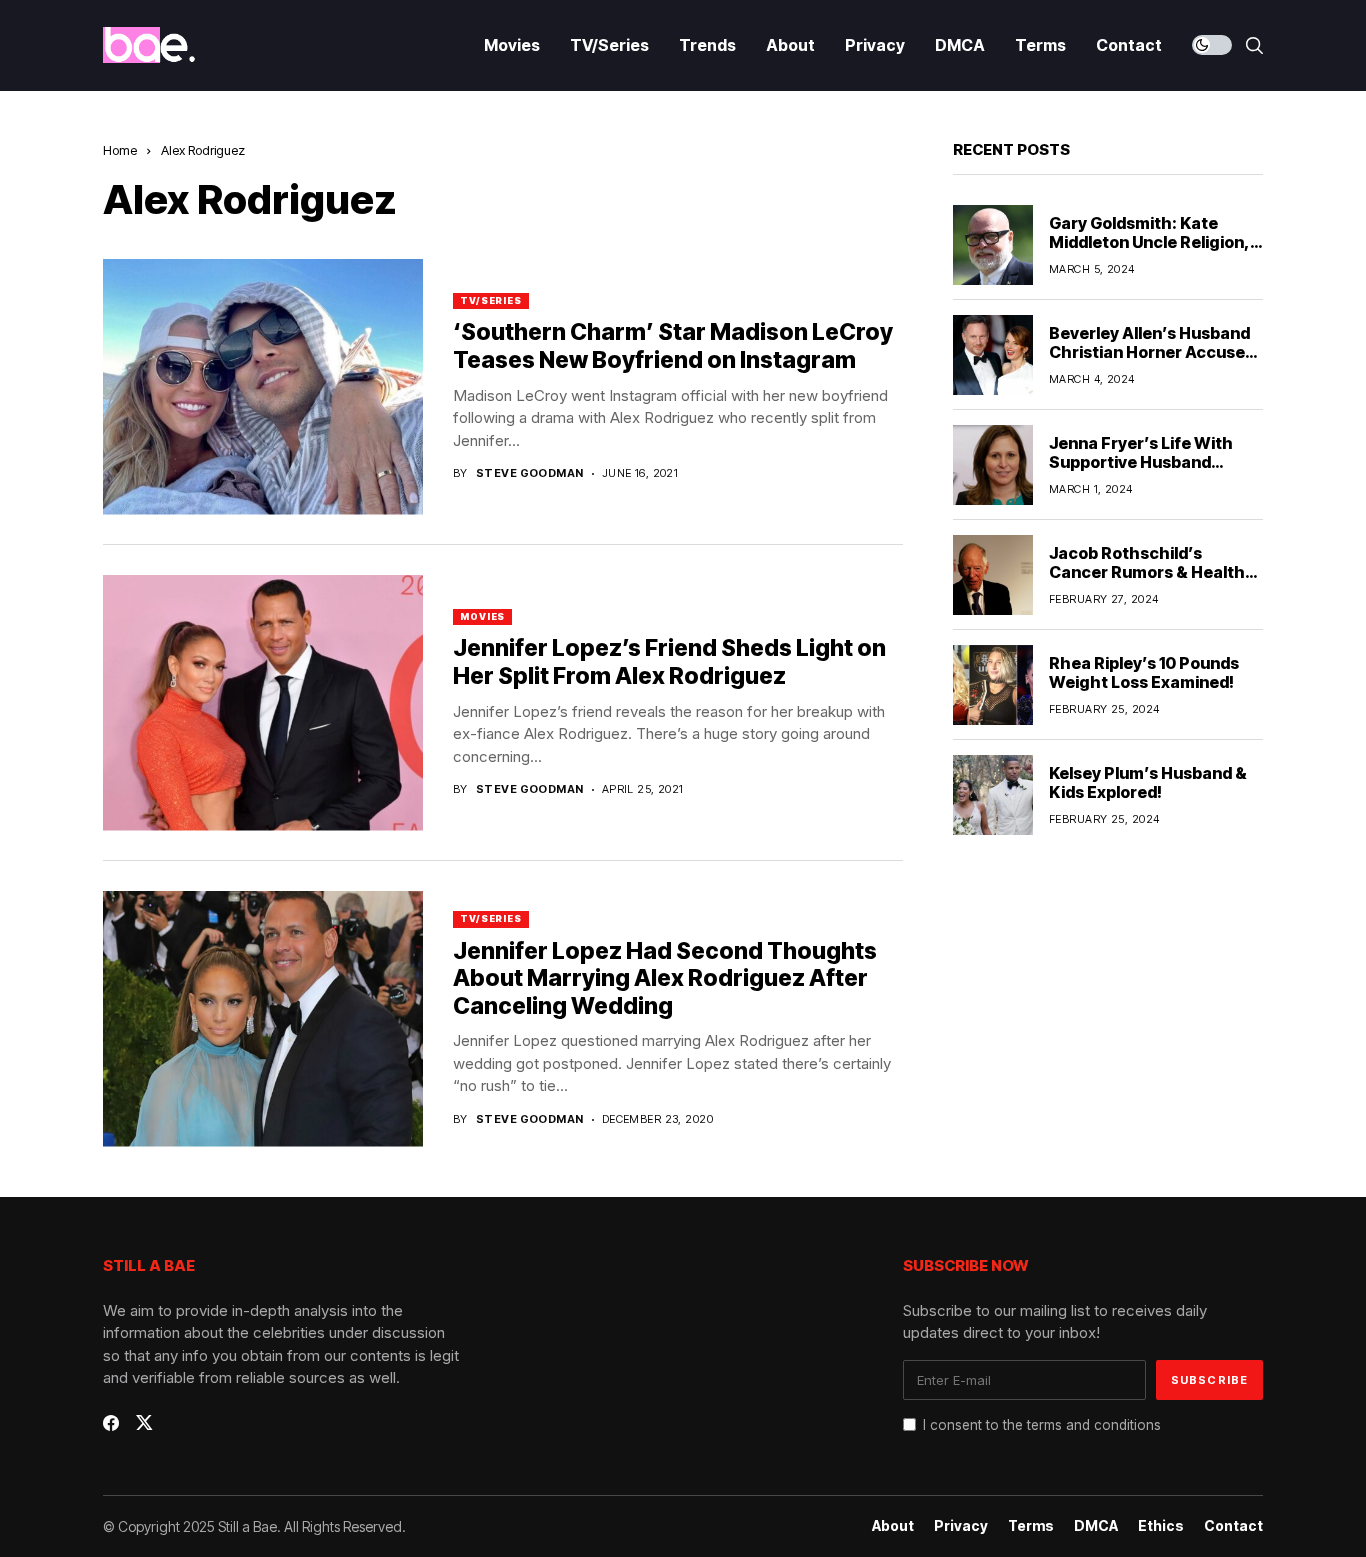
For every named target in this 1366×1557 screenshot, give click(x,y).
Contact (1233, 1526)
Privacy (961, 1526)
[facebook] (111, 1423)
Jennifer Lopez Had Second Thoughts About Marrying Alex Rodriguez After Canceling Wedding (665, 978)
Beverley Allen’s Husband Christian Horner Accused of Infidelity (1152, 352)
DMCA (1096, 1526)
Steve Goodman (530, 473)
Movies (482, 616)
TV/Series (491, 300)
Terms (1031, 1526)
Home (120, 150)
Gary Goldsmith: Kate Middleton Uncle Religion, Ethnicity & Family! (1149, 242)
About (893, 1526)
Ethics (1161, 1526)
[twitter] (144, 1422)
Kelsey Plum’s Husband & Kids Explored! (1148, 782)
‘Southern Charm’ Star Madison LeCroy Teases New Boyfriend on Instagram (673, 346)
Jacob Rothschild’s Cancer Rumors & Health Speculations (1147, 572)
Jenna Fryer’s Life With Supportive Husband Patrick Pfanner (1141, 462)
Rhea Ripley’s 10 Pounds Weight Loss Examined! (1144, 672)
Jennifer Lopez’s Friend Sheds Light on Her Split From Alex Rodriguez (669, 662)
